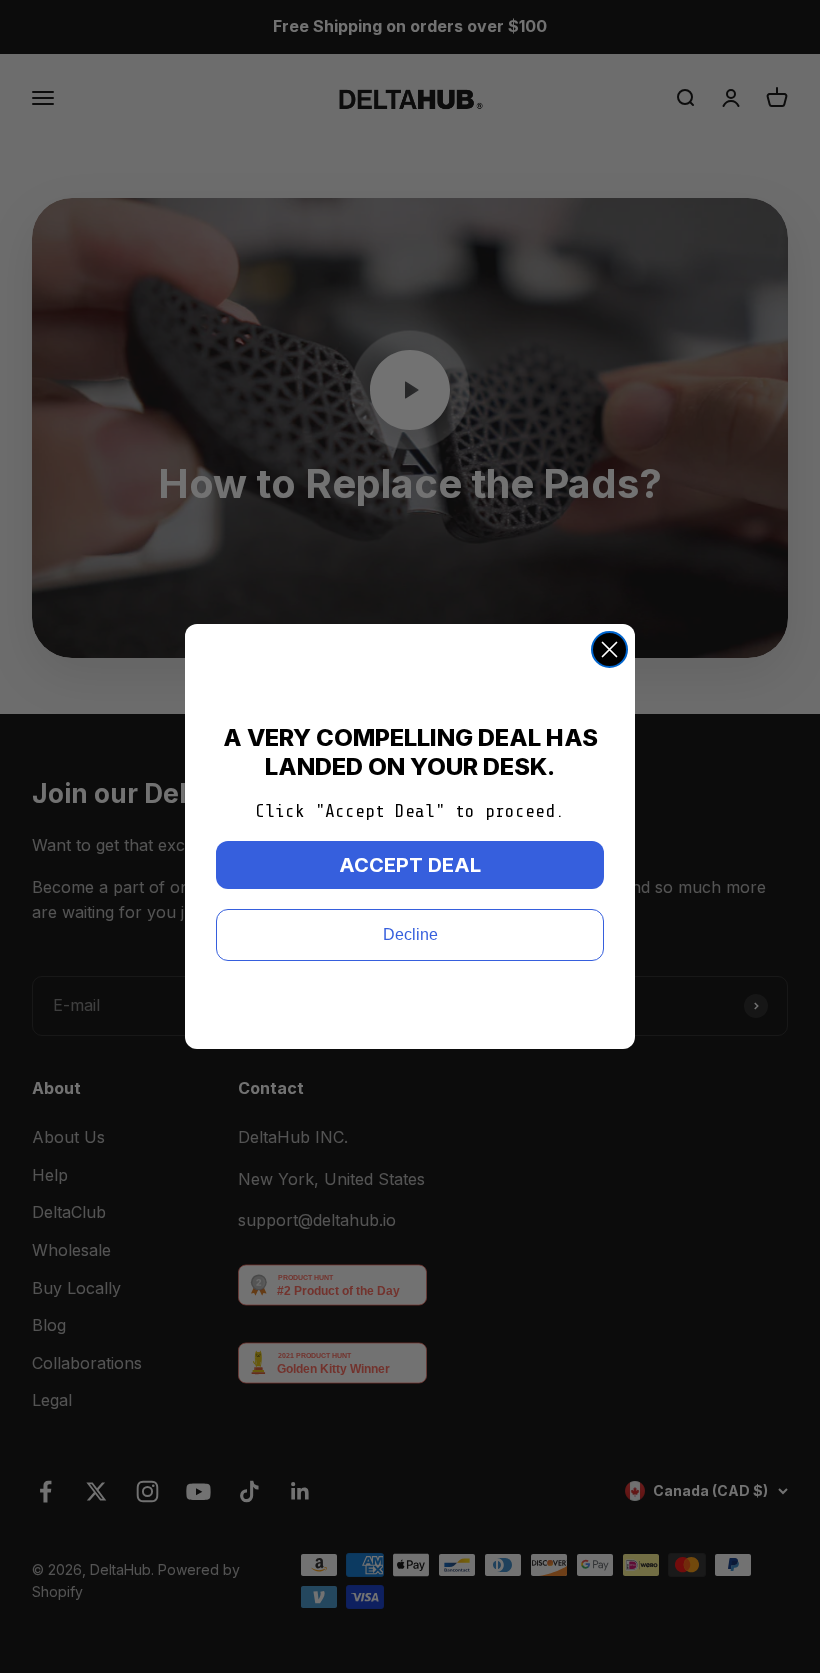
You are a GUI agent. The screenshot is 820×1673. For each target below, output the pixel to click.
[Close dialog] (609, 649)
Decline (410, 934)
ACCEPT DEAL (410, 865)
